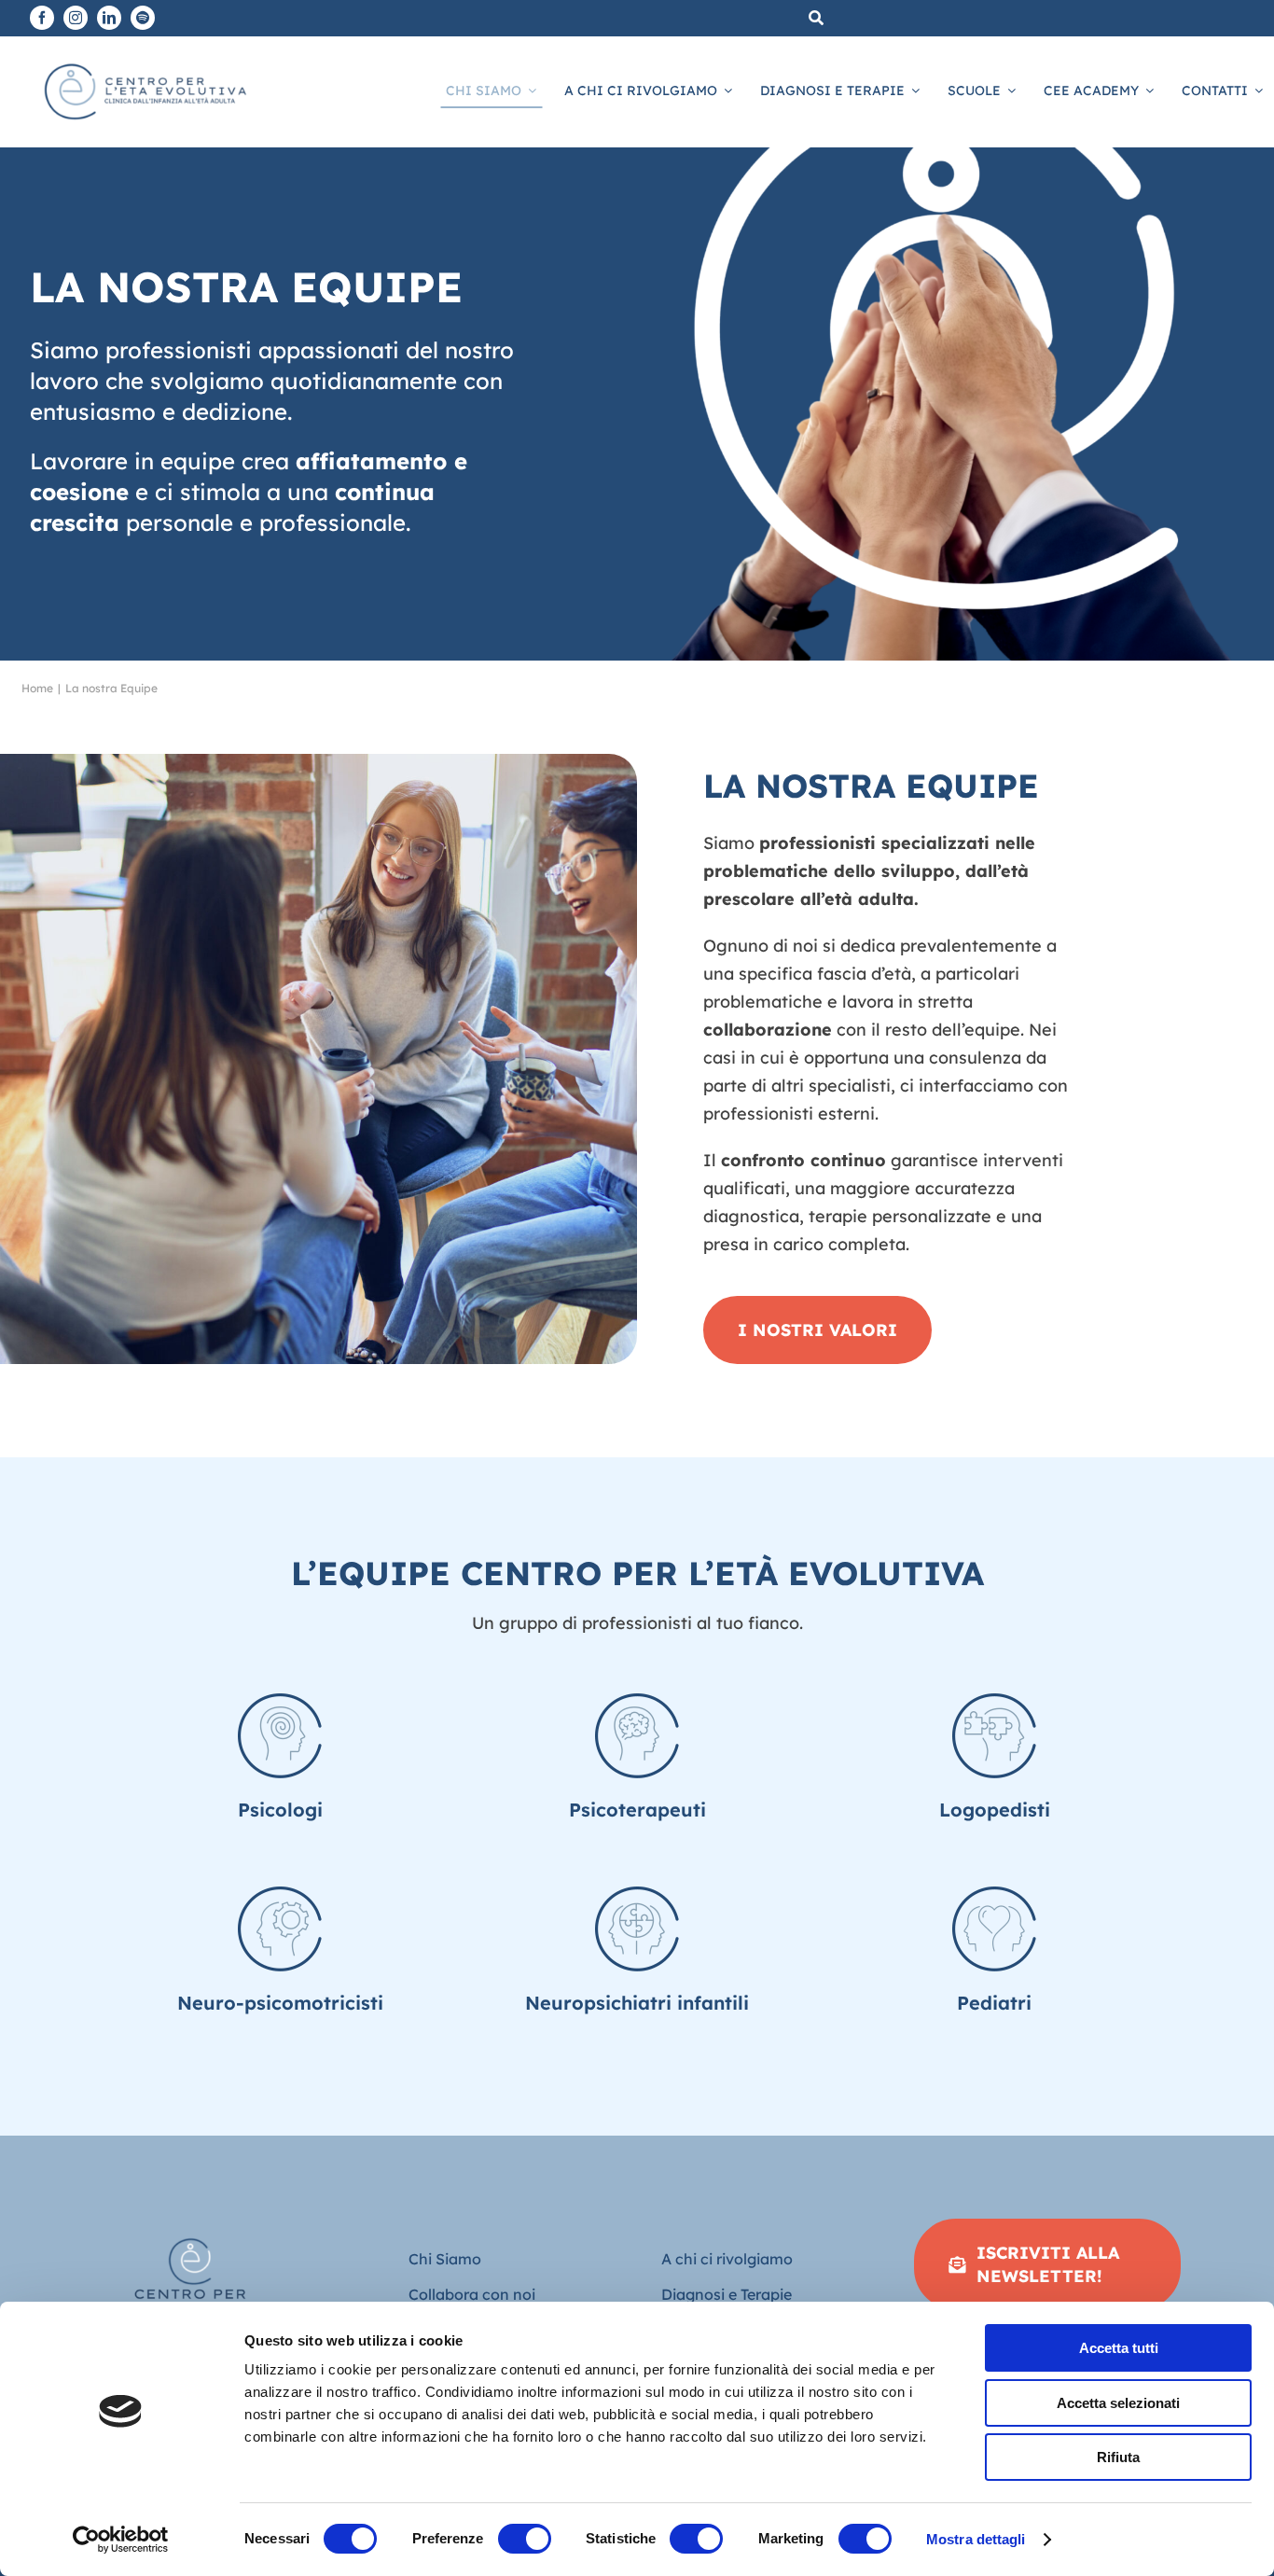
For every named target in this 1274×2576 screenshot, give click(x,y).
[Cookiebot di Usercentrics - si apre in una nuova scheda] (121, 2540)
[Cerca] (816, 18)
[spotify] (143, 18)
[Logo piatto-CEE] (144, 61)
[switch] (525, 2539)
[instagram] (76, 18)
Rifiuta (1118, 2457)
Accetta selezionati (1118, 2403)
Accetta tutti (1119, 2348)
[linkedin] (109, 18)
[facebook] (42, 18)
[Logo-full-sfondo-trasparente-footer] (191, 2227)
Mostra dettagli (976, 2539)
